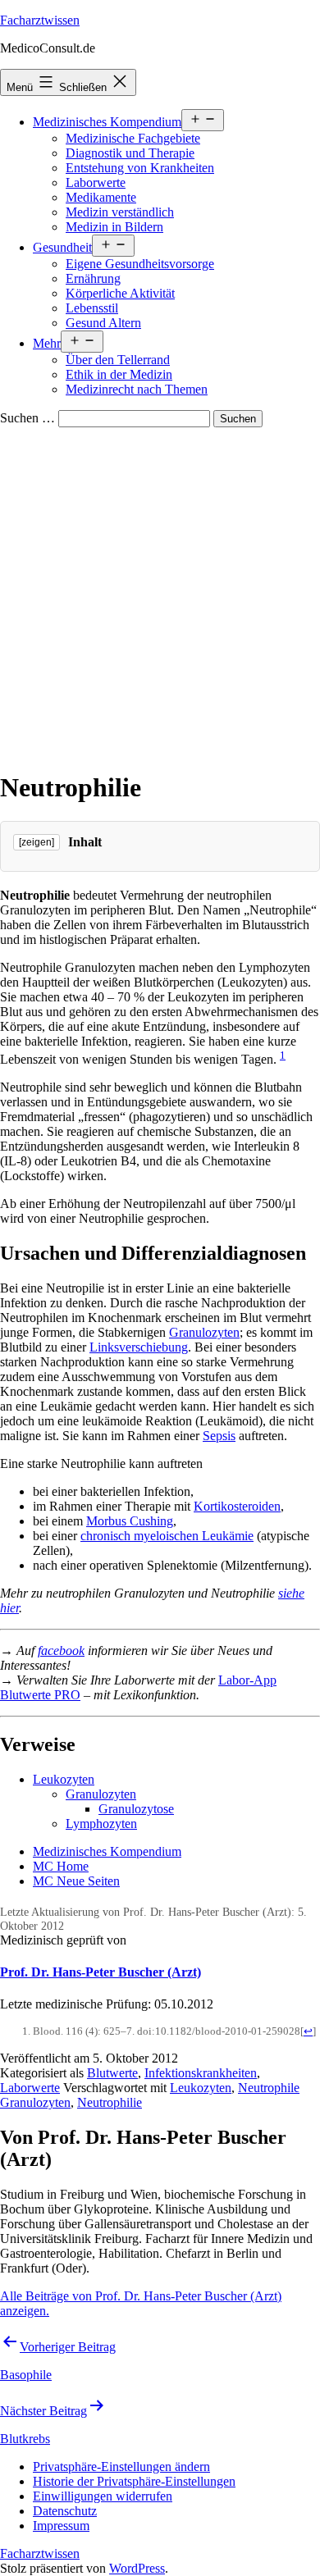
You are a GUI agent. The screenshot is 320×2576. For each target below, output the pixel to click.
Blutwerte (112, 2073)
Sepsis (219, 1436)
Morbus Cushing (130, 1521)
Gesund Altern (103, 323)
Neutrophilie (110, 2102)
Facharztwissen (40, 20)
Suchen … (27, 418)
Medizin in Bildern (114, 227)
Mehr (47, 343)
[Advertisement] (160, 595)
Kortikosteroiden (237, 1506)
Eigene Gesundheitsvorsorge (140, 264)
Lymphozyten (101, 1824)
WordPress (137, 2568)
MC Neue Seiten (76, 1881)
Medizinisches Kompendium (107, 122)
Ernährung (93, 278)
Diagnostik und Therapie (130, 153)
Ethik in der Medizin (119, 374)
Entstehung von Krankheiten (140, 168)
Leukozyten (64, 1779)
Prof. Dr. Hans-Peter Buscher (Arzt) (101, 1972)
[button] (121, 2467)
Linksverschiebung (139, 1347)
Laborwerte (96, 182)
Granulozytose (136, 1809)
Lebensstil (92, 308)
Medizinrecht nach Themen (137, 389)
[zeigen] (37, 842)
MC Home (61, 1866)
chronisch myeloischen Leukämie (167, 1536)
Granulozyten (204, 1332)
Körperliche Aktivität (120, 293)
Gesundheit (62, 247)
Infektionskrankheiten (201, 2073)
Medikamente (101, 197)
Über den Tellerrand (118, 360)
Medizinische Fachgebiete (133, 138)
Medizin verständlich (120, 212)
